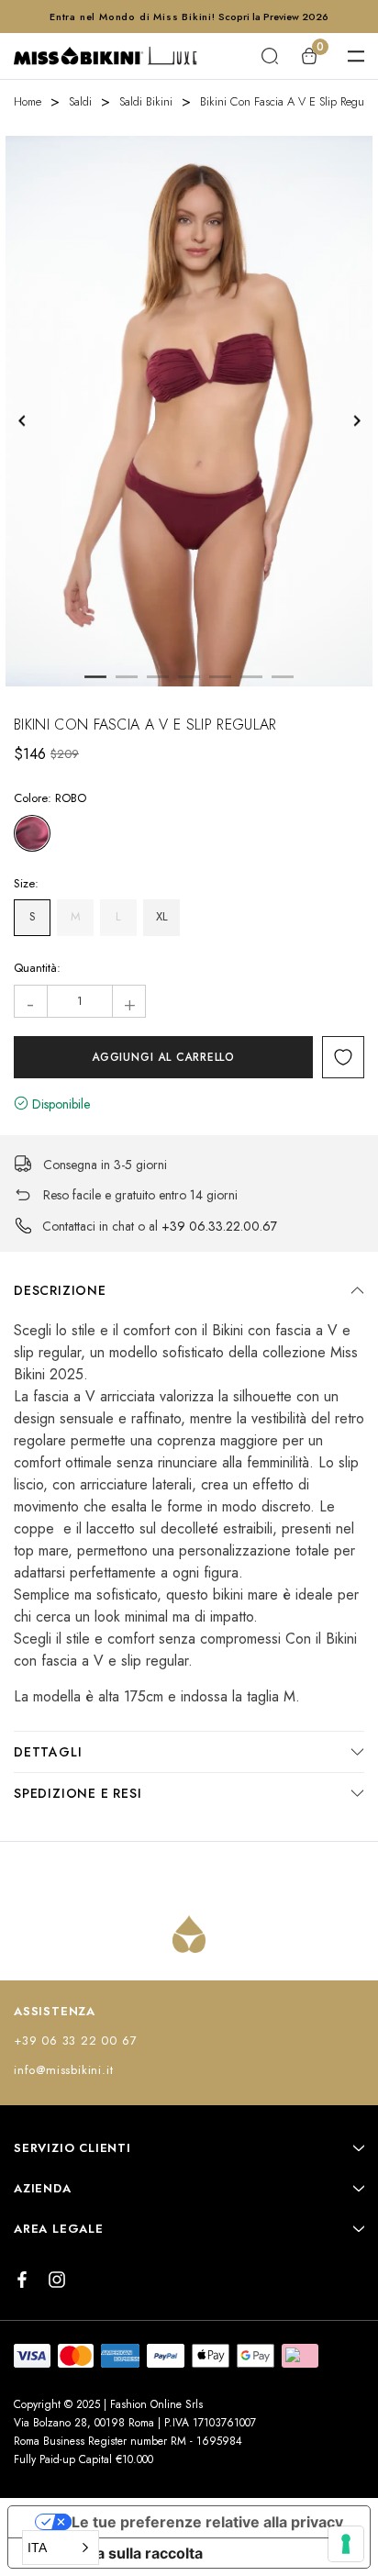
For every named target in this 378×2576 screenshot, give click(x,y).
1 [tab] (95, 677)
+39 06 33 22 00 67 (75, 2041)
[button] (61, 2548)
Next (356, 421)
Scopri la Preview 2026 (273, 17)
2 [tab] (127, 677)
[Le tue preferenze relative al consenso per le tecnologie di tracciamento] (346, 2544)
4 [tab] (189, 677)
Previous (22, 421)
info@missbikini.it (63, 2070)
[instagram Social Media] (57, 2280)
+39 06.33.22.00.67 (219, 1226)
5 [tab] (220, 677)
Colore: (50, 798)
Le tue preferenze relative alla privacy (207, 2522)
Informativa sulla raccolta (113, 2553)
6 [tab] (251, 677)
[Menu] (356, 56)
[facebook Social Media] (22, 2280)
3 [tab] (158, 677)
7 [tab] (283, 677)
